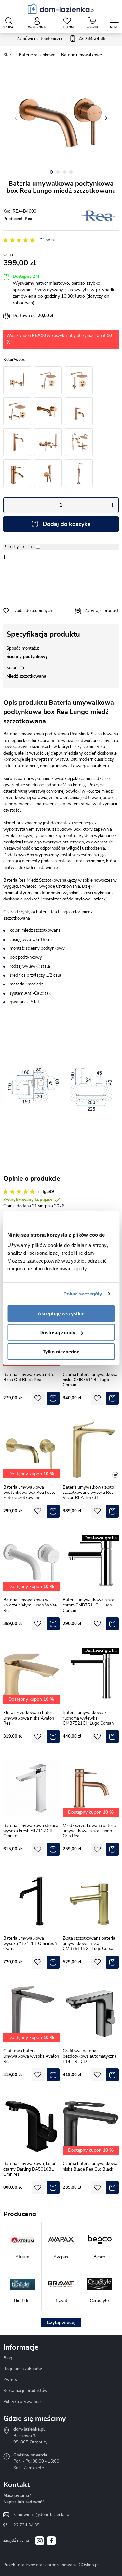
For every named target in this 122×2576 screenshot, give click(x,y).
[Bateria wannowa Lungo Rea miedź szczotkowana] (48, 442)
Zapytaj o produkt (102, 611)
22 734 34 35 (27, 2525)
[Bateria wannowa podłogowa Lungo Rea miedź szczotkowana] (79, 473)
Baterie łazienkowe (37, 55)
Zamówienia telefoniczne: (61, 39)
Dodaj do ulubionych (33, 611)
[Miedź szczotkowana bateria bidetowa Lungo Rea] (17, 473)
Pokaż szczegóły (83, 1294)
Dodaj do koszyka (67, 524)
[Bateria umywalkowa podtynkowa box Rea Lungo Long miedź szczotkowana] (48, 411)
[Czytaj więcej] (61, 2323)
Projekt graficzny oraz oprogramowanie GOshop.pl (51, 2565)
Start (8, 55)
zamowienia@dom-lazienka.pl (42, 2515)
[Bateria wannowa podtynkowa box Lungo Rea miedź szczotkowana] (17, 380)
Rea (28, 219)
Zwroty (10, 2380)
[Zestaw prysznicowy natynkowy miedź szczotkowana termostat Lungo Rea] (79, 442)
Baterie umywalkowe (81, 55)
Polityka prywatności (23, 2402)
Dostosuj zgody (57, 1332)
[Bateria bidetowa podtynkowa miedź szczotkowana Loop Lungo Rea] (48, 473)
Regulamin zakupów (23, 2369)
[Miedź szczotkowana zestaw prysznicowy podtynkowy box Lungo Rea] (48, 380)
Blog (8, 2358)
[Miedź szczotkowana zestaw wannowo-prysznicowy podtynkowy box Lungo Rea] (17, 411)
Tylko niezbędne (61, 1351)
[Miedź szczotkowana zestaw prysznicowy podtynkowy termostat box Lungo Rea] (79, 380)
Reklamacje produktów (25, 2391)
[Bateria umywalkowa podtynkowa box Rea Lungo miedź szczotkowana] (61, 118)
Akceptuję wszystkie (61, 1313)
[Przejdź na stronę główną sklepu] (61, 8)
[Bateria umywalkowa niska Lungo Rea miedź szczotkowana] (79, 411)
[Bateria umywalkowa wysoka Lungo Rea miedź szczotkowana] (17, 442)
